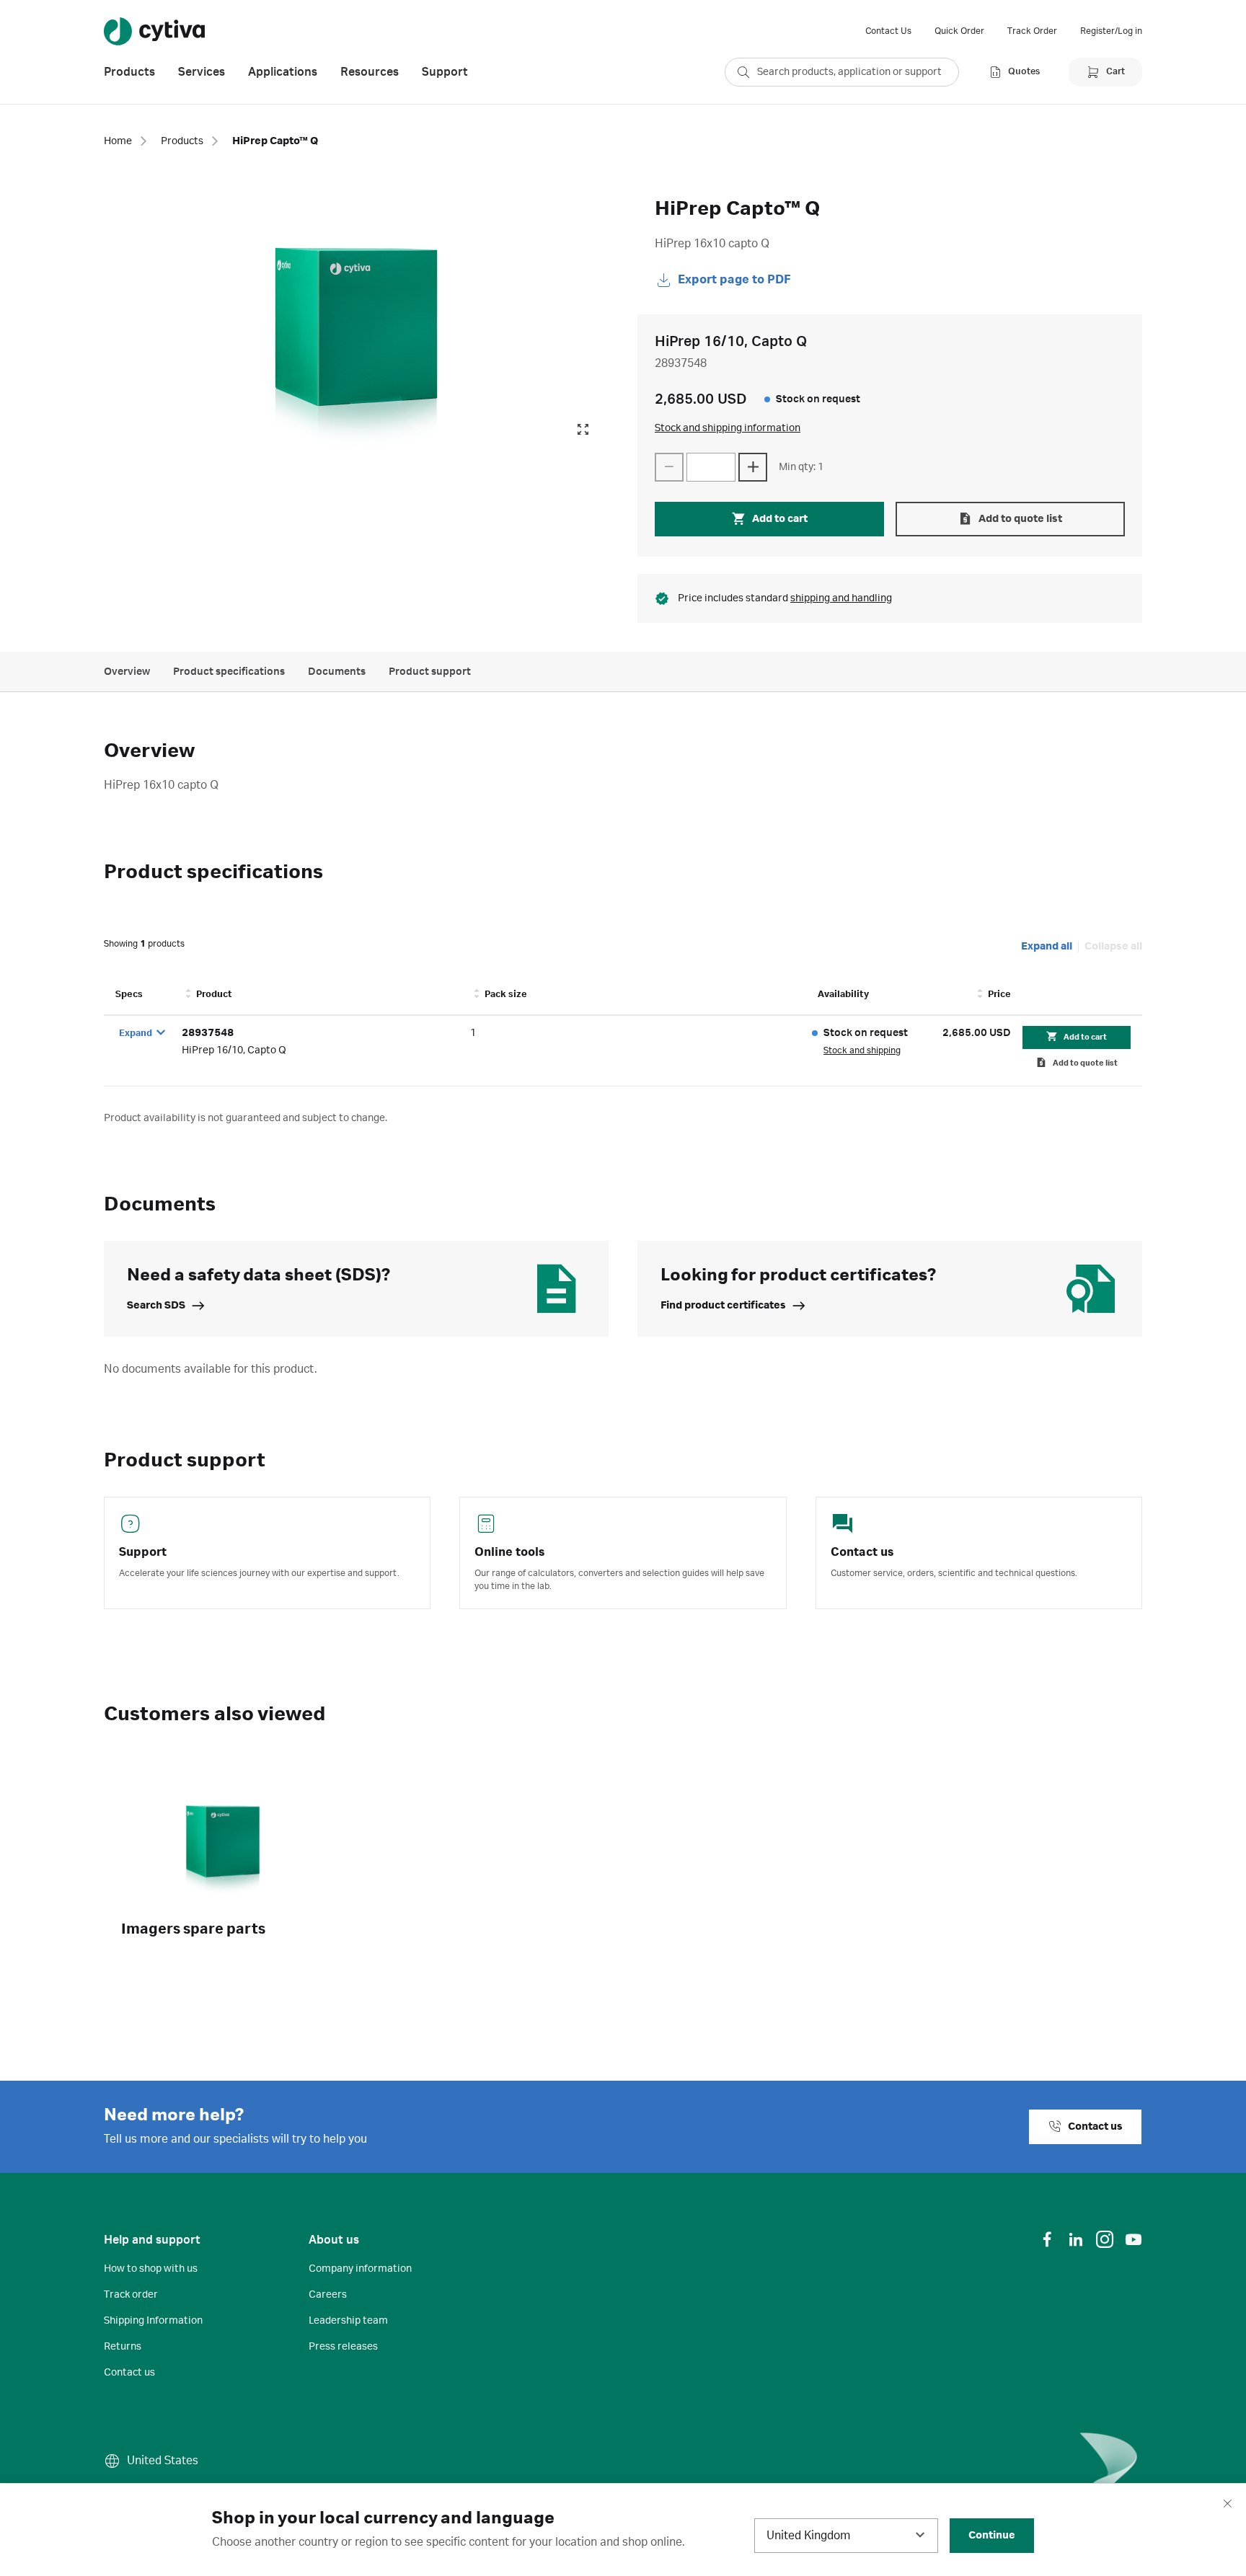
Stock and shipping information (728, 428)
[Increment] (753, 467)
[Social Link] (1047, 2239)
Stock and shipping (862, 1050)
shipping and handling (841, 598)
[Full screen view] (583, 430)
